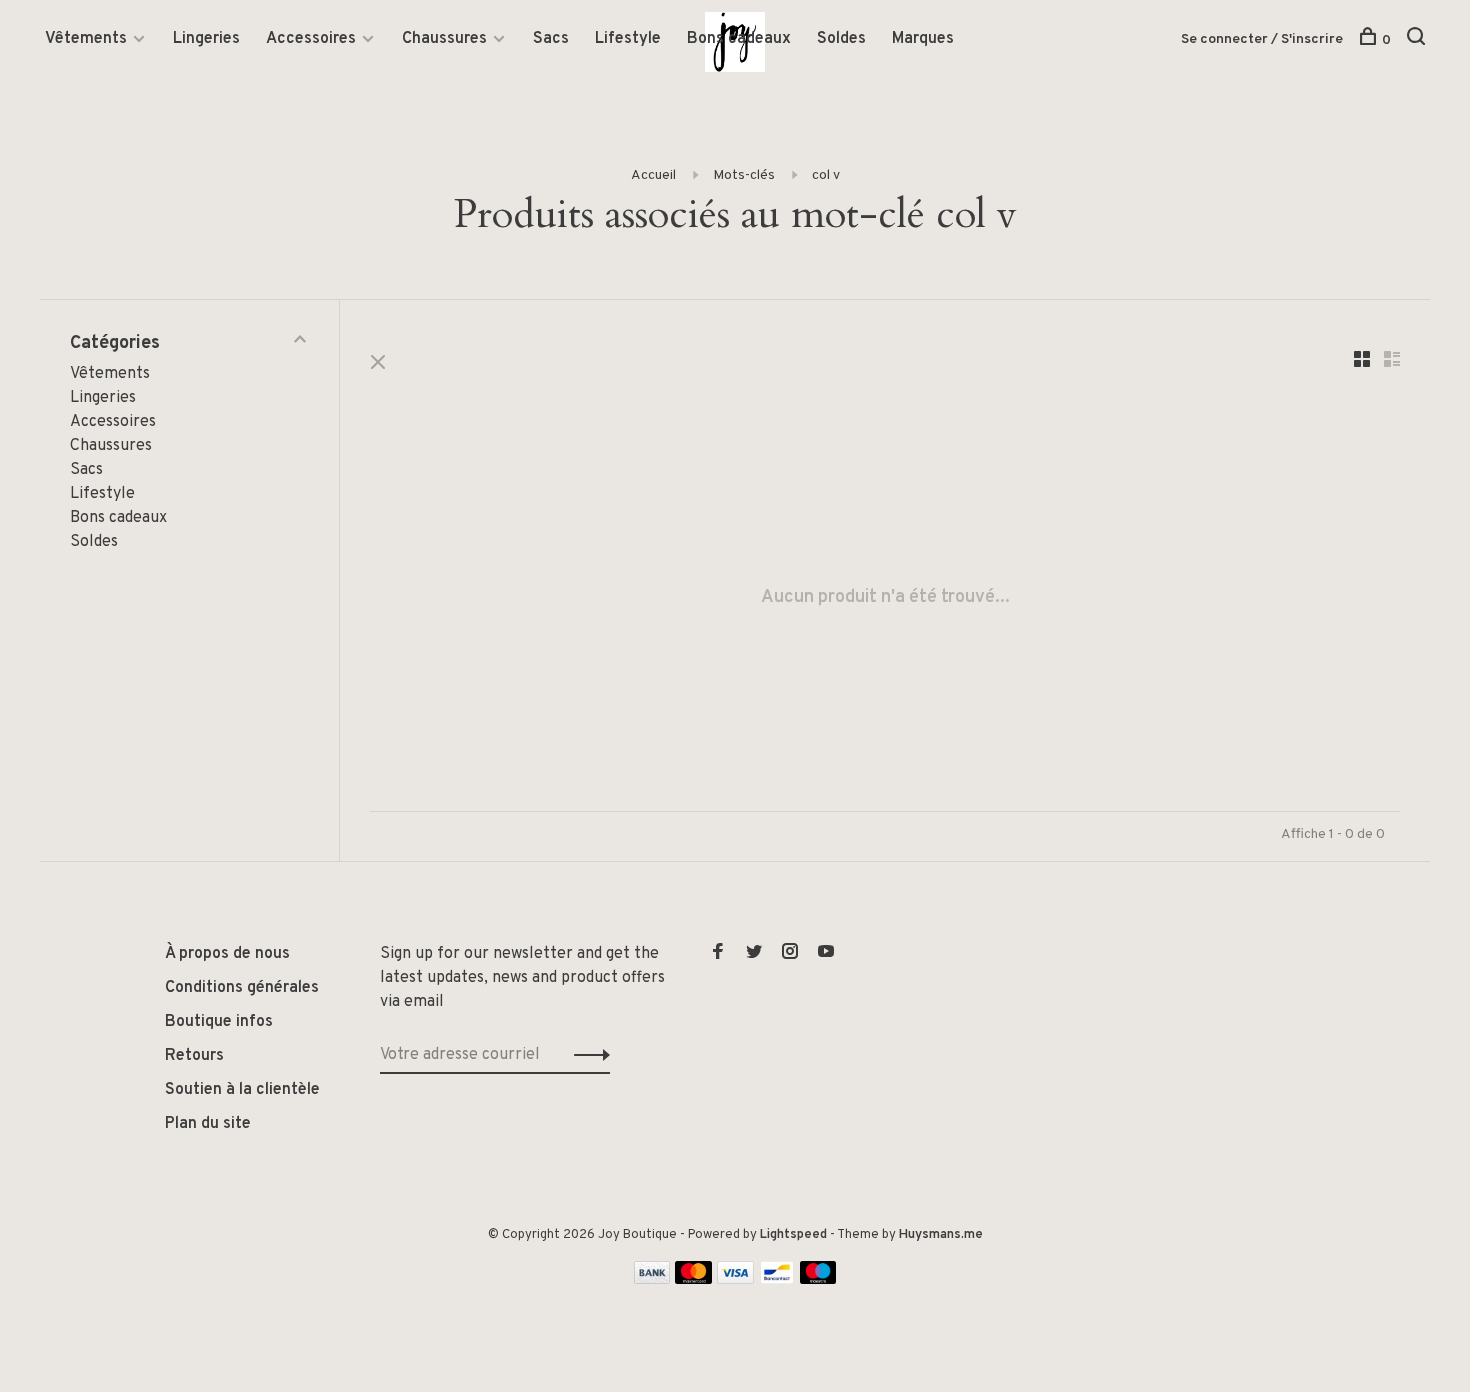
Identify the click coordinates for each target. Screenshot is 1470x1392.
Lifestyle (628, 39)
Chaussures (444, 39)
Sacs (551, 39)
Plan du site (208, 1124)
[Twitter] (754, 954)
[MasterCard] (693, 1280)
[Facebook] (718, 954)
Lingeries (206, 39)
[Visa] (735, 1280)
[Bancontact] (777, 1280)
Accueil (653, 175)
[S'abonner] (586, 1055)
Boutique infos (219, 1022)
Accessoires (311, 39)
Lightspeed (793, 1235)
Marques (923, 39)
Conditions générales (242, 988)
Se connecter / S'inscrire (1262, 39)
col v (826, 175)
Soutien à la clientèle (242, 1090)
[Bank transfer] (652, 1280)
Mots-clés (744, 175)
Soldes (841, 39)
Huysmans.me (941, 1235)
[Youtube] (826, 954)
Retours (194, 1056)
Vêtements (86, 39)
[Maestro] (818, 1280)
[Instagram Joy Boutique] (790, 954)
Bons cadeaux (739, 39)
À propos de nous (227, 954)
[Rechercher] (1418, 40)
